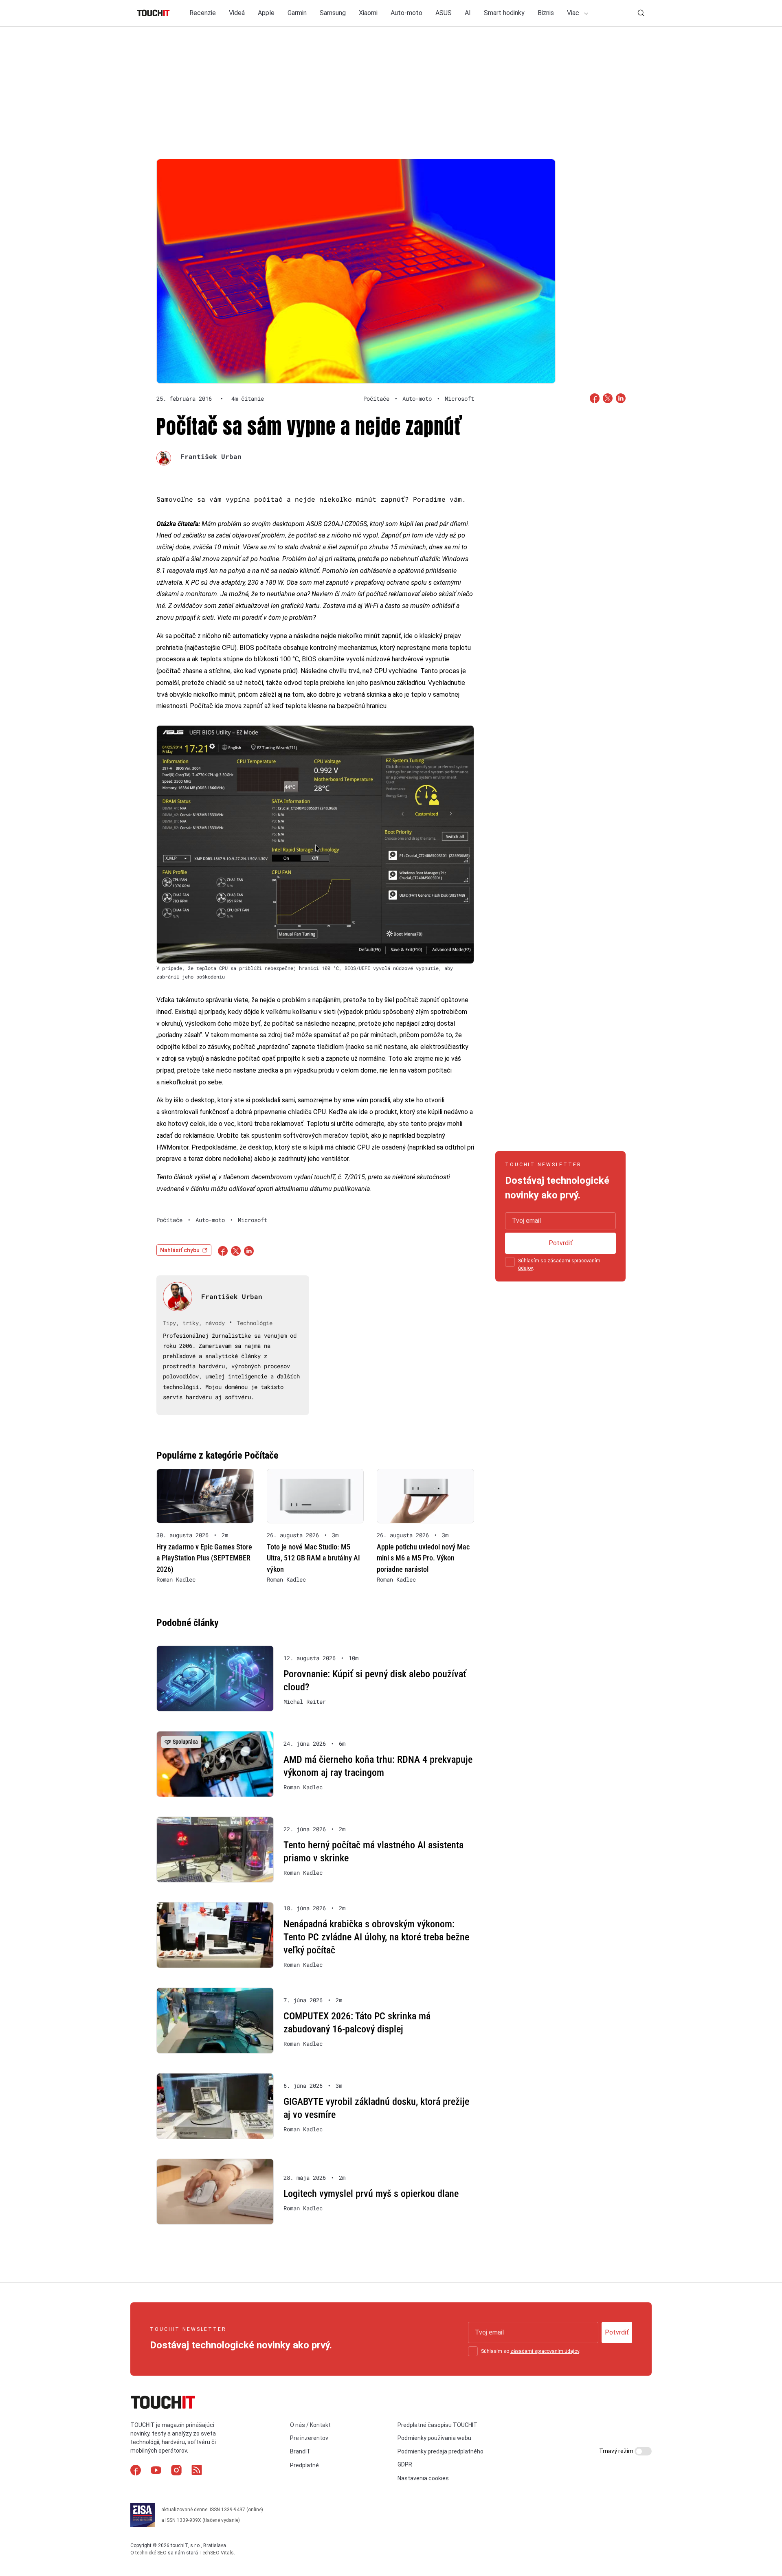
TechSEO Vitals (216, 2553)
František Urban (211, 456)
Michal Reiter (305, 1702)
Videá (237, 13)
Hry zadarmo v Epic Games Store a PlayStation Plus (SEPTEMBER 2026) (204, 1558)
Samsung (333, 13)
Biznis (546, 13)
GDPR (405, 2464)
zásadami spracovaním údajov (545, 2351)
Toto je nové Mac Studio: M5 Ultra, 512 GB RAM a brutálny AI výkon (313, 1558)
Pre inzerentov (309, 2438)
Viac (574, 13)
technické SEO (151, 2553)
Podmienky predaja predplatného (440, 2451)
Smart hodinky (504, 13)
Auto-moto (406, 13)
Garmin (297, 13)
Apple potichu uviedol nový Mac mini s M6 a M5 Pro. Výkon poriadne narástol (423, 1558)
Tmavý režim (617, 2451)
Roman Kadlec (176, 1580)
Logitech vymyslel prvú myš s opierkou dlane (371, 2194)
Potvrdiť (561, 1243)
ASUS (444, 13)
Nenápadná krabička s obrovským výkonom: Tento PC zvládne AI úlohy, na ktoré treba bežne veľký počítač (376, 1937)
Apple (266, 13)
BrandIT (300, 2451)
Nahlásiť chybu (180, 1250)
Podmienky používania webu (434, 2438)
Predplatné (304, 2465)
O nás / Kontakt (310, 2425)
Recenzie (203, 13)
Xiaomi (368, 13)
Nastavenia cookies (423, 2478)
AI (468, 13)
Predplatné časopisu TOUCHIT (437, 2425)
